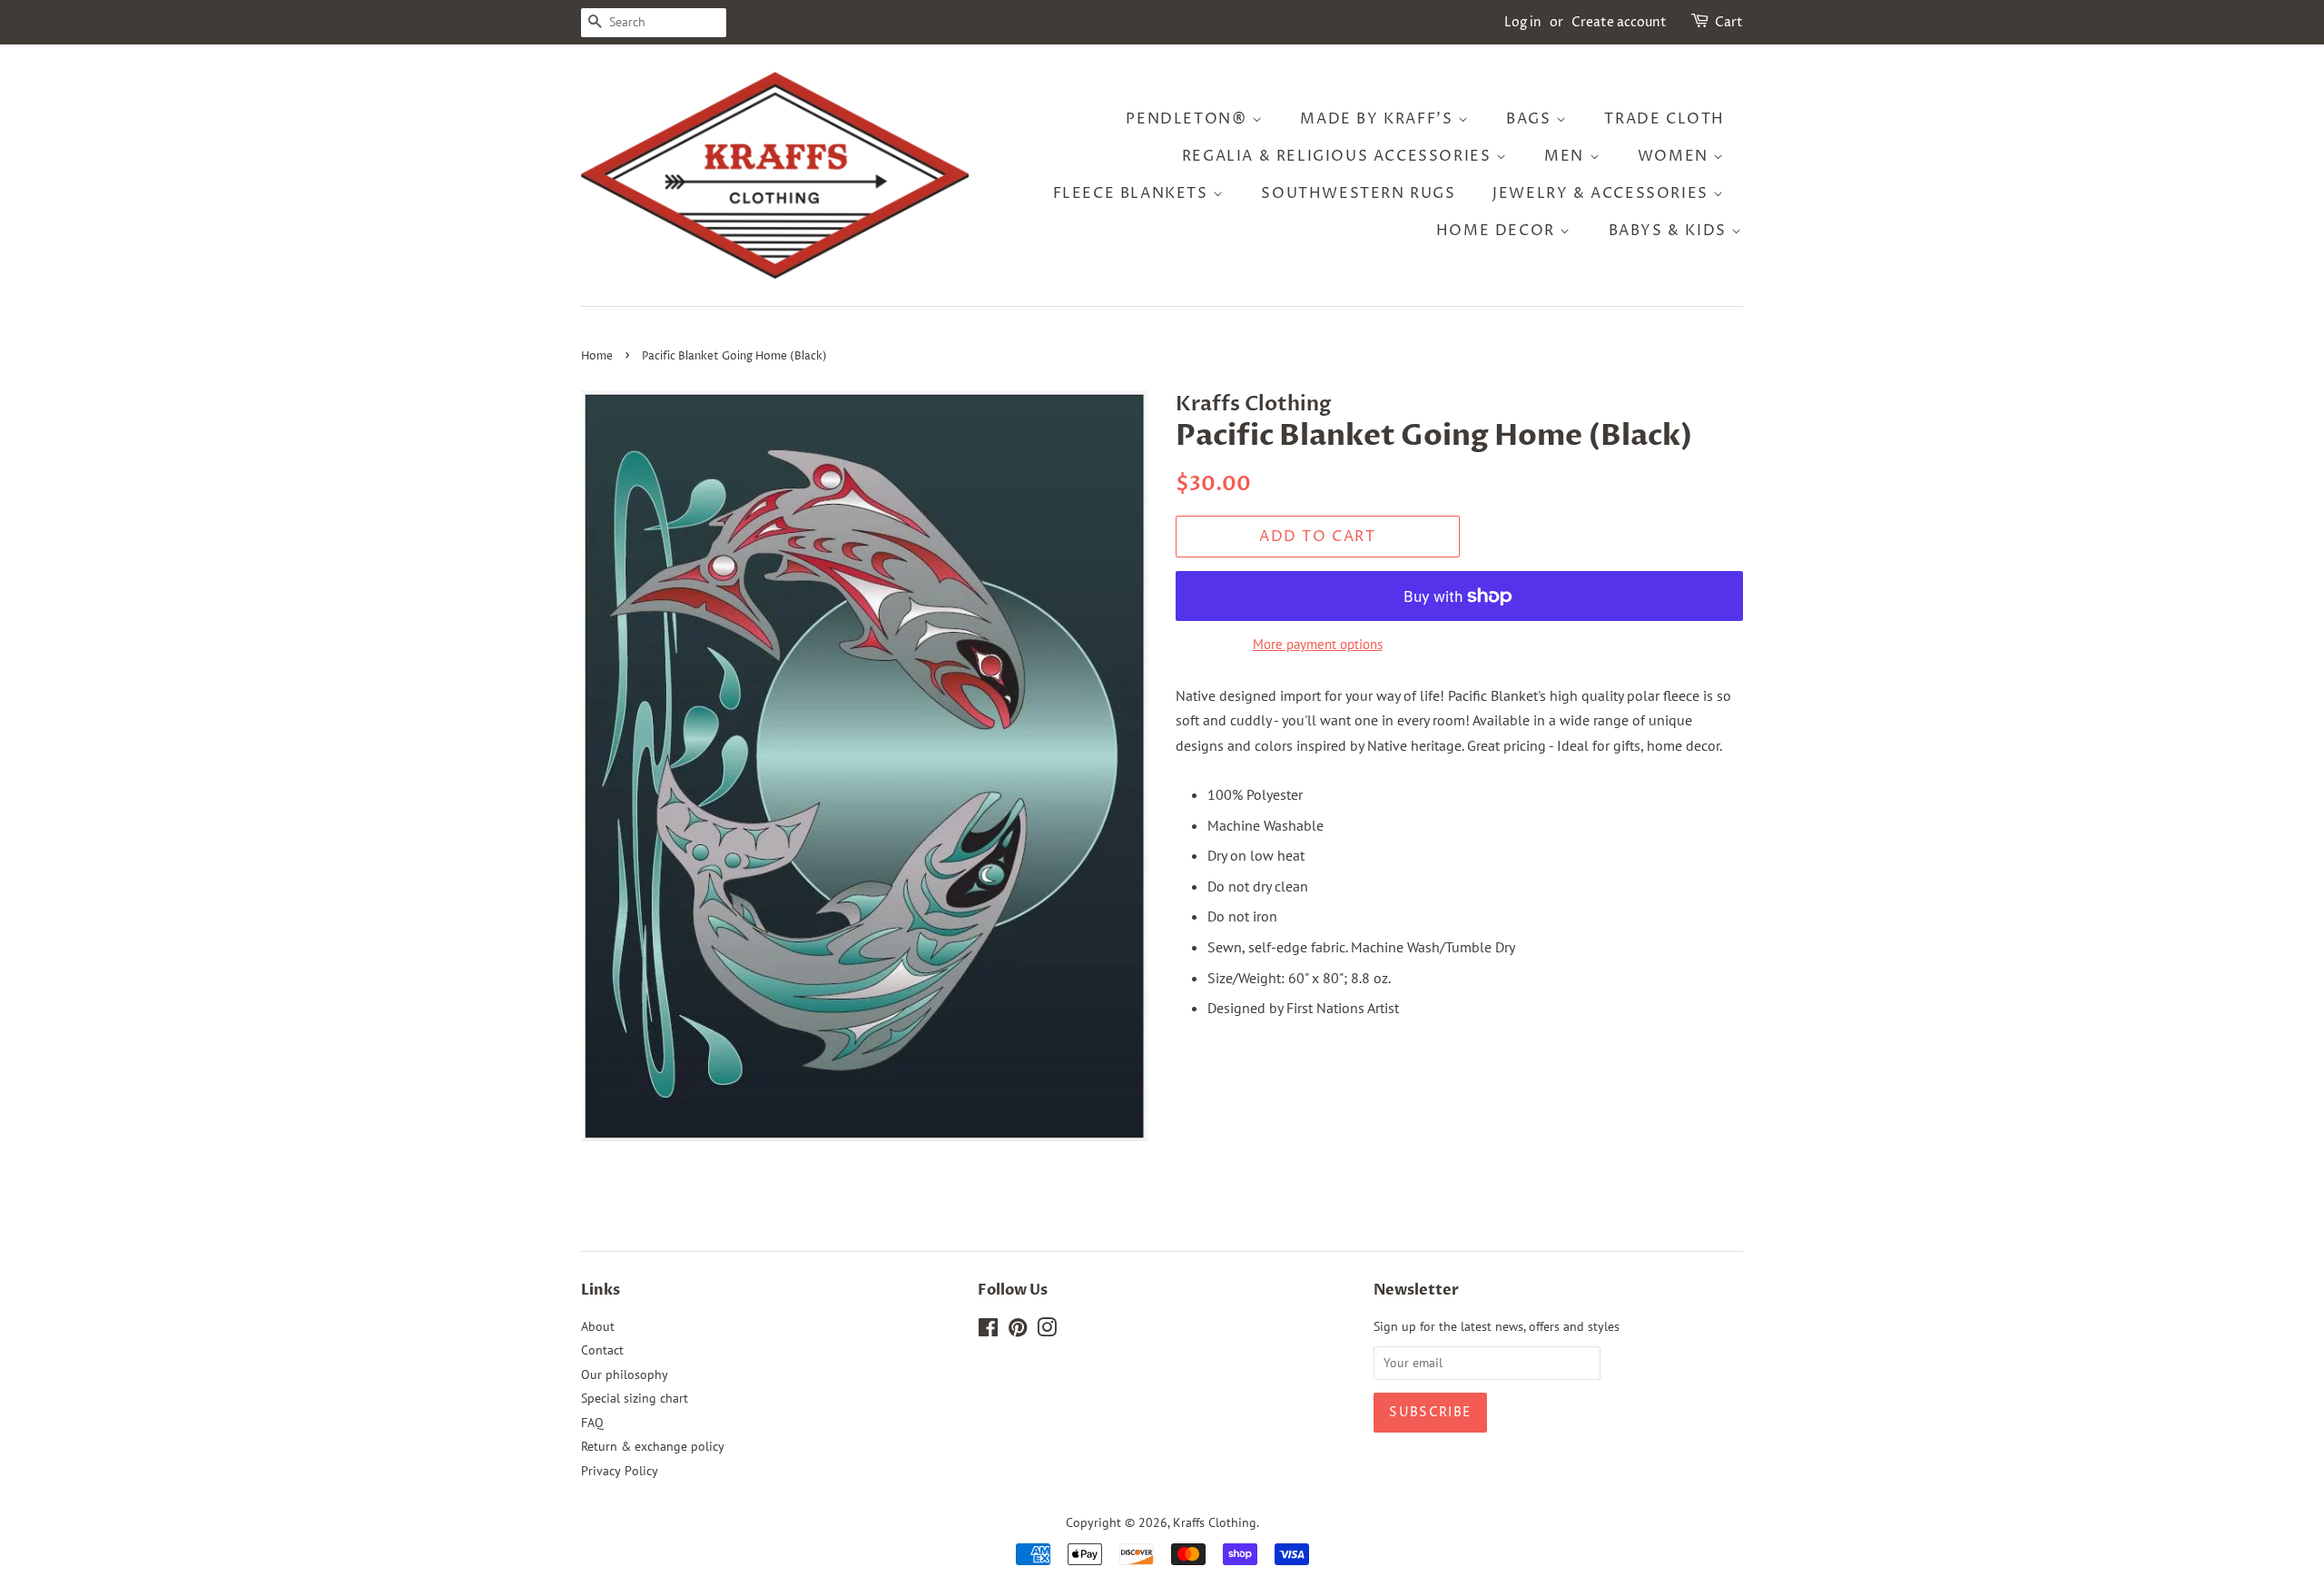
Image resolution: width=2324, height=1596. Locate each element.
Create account (1619, 22)
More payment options (1318, 644)
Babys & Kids (1670, 231)
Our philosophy (625, 1374)
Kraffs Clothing (1215, 1522)
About (598, 1326)
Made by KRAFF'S (1379, 119)
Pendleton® (1189, 119)
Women (1676, 156)
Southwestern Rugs (1358, 193)
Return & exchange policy (653, 1446)
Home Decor (1498, 231)
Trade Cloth (1664, 119)
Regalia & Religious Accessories (1339, 156)
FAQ (592, 1423)
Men (1566, 156)
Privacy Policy (620, 1471)
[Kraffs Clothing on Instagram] (1047, 1331)
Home (597, 356)
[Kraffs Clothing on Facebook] (988, 1331)
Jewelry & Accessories (1603, 193)
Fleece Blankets (1133, 193)
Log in (1523, 22)
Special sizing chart (635, 1398)
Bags (1531, 119)
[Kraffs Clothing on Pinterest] (1018, 1331)
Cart (1729, 22)
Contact (602, 1350)
